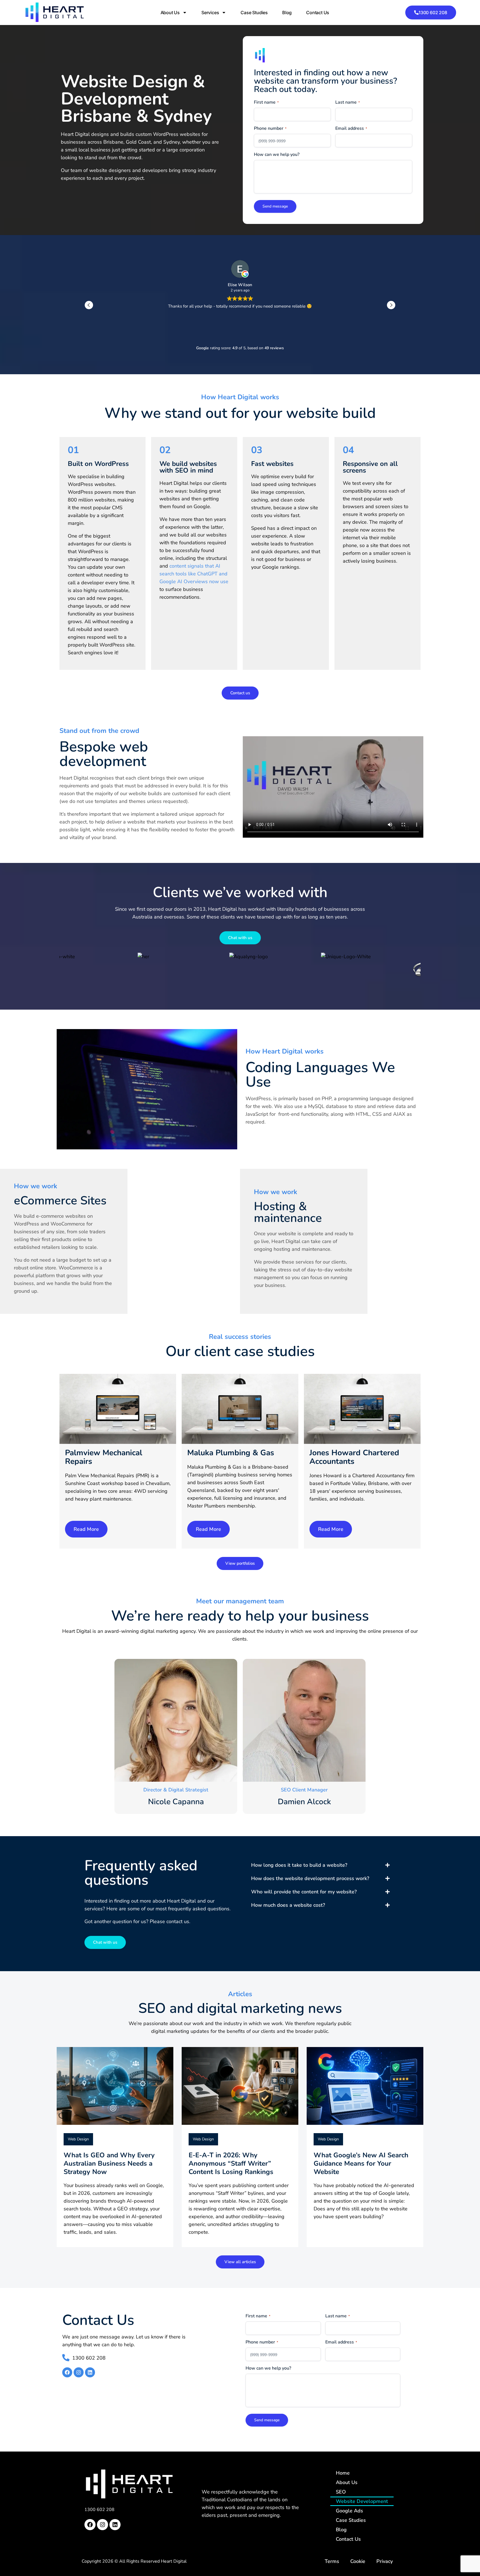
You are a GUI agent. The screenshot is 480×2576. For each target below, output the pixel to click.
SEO (341, 2492)
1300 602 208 (99, 2510)
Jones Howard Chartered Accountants (354, 1457)
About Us (170, 13)
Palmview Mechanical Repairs (104, 1457)
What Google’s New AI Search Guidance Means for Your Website (361, 2163)
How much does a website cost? (288, 1905)
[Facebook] (67, 2372)
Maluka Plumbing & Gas (231, 1453)
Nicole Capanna (176, 1802)
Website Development (362, 2501)
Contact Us (318, 13)
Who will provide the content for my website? (304, 1892)
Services (210, 13)
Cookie (358, 2561)
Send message (275, 206)
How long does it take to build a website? (299, 1865)
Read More (86, 1529)
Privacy (385, 2561)
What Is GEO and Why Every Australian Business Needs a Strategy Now (109, 2163)
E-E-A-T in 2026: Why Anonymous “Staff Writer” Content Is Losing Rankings (231, 2163)
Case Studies (254, 13)
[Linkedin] (90, 2372)
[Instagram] (79, 2372)
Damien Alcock (304, 1802)
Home (343, 2473)
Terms (332, 2561)
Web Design (78, 2139)
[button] (391, 305)
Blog (287, 13)
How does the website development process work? (310, 1878)
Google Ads (349, 2511)
